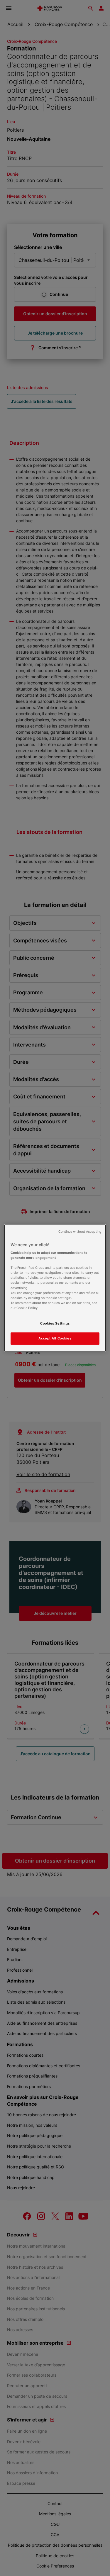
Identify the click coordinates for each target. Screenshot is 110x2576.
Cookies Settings (55, 1323)
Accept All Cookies (55, 1338)
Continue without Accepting (80, 1231)
